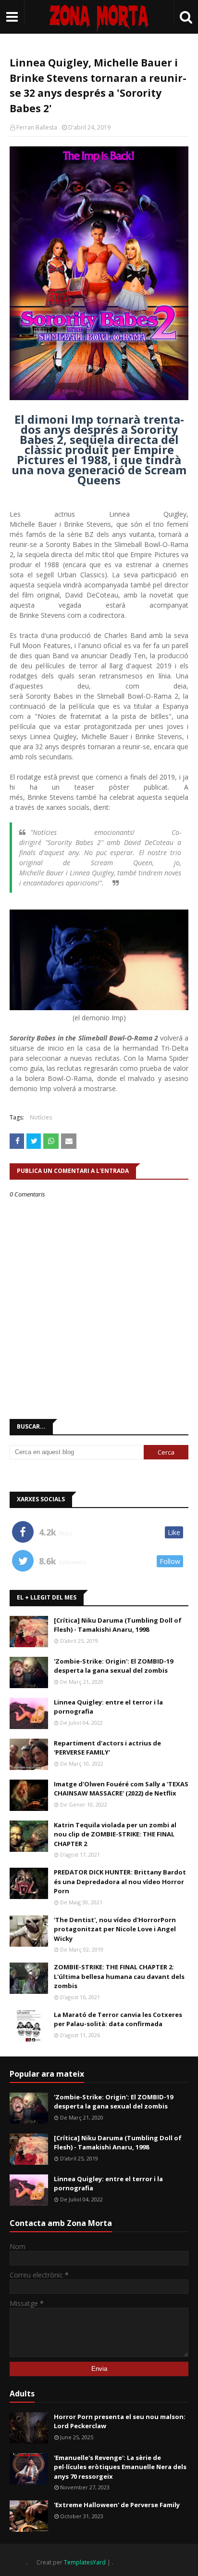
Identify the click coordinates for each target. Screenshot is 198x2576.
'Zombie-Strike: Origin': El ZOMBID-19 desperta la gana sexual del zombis (113, 1666)
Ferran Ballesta (37, 127)
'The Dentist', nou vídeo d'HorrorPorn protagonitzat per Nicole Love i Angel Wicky (115, 1929)
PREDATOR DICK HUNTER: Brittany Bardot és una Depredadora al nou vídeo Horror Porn (120, 1881)
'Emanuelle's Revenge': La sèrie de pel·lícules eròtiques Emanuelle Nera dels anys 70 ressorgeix (120, 2467)
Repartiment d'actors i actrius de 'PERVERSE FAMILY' (107, 1748)
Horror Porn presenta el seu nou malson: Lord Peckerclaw (120, 2421)
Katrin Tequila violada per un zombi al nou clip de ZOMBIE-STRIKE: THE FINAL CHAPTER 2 (115, 1834)
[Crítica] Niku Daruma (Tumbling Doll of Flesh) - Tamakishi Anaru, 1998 (118, 1625)
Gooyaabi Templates (143, 2562)
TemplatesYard (85, 2562)
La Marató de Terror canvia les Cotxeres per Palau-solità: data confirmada (118, 2019)
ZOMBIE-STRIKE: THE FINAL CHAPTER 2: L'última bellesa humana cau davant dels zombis (119, 1976)
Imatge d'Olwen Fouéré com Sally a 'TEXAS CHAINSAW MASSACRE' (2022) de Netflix (121, 1789)
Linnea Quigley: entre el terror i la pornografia (108, 1707)
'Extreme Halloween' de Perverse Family (117, 2505)
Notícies (41, 1117)
